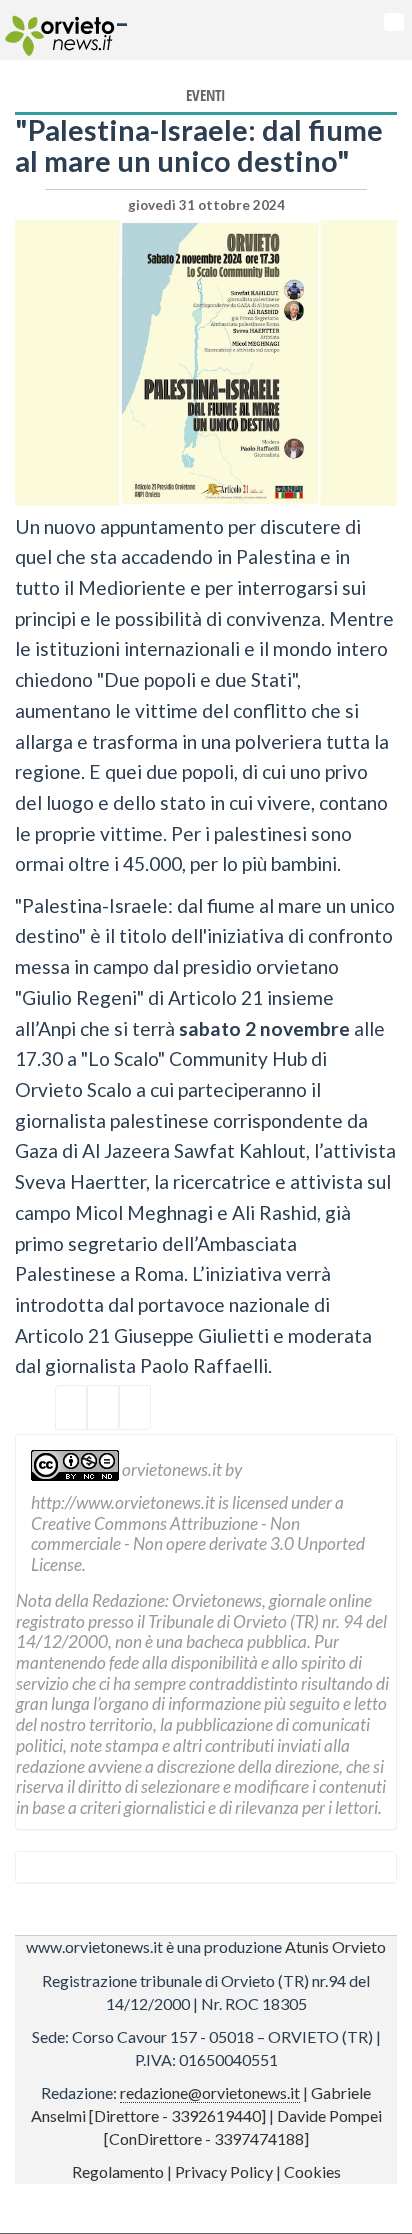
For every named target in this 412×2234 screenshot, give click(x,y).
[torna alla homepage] (57, 30)
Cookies (312, 2171)
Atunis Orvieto (335, 1946)
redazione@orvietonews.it (210, 2092)
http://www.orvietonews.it (123, 1502)
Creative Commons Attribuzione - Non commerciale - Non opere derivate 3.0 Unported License (198, 1544)
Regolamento (118, 2171)
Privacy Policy (224, 2171)
